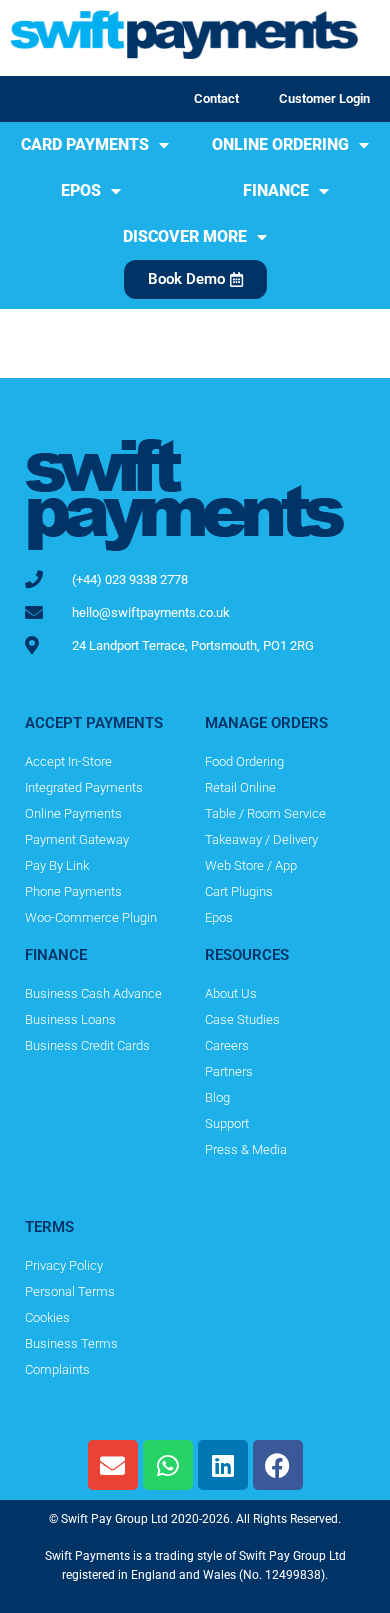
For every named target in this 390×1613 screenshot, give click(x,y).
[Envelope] (113, 1465)
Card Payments (85, 144)
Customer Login (324, 98)
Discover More (185, 236)
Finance (276, 190)
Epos (81, 190)
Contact (216, 98)
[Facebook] (278, 1465)
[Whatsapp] (168, 1465)
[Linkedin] (223, 1465)
